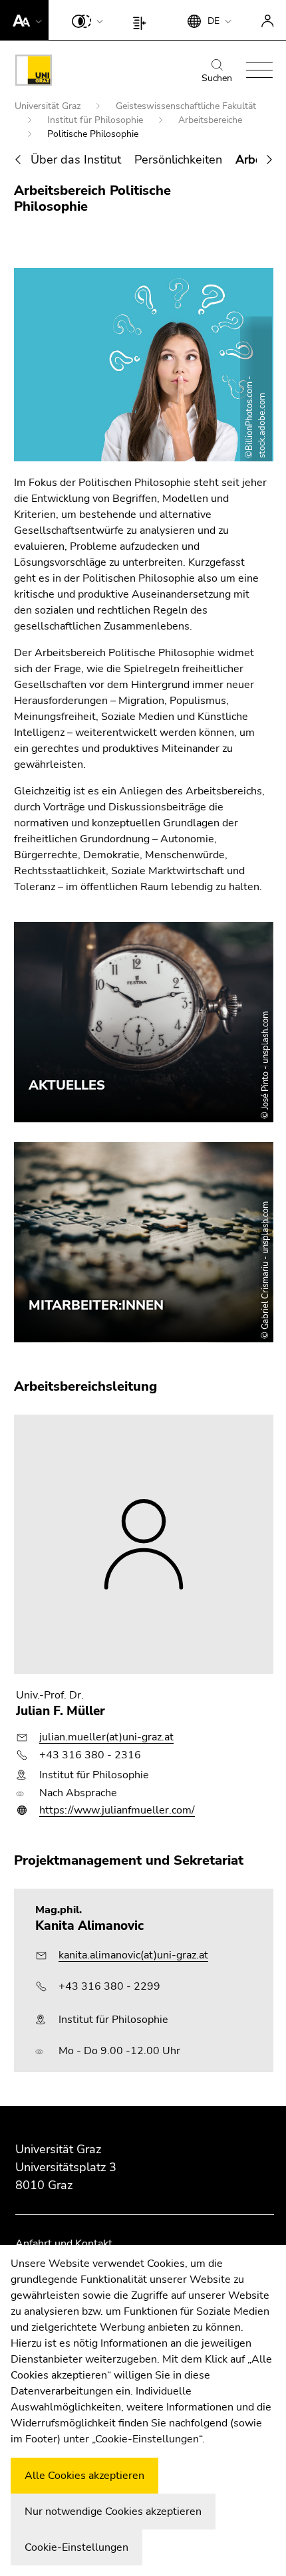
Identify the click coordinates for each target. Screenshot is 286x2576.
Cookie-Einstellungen (76, 2547)
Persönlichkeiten (178, 160)
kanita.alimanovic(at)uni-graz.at (133, 1955)
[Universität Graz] (34, 72)
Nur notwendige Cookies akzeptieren (113, 2512)
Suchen (217, 78)
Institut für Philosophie (96, 120)
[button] (24, 20)
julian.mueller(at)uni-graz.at (106, 1737)
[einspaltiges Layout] (143, 20)
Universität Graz (49, 106)
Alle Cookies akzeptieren (84, 2476)
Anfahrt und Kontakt (64, 2244)
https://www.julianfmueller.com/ (117, 1810)
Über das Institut (76, 160)
